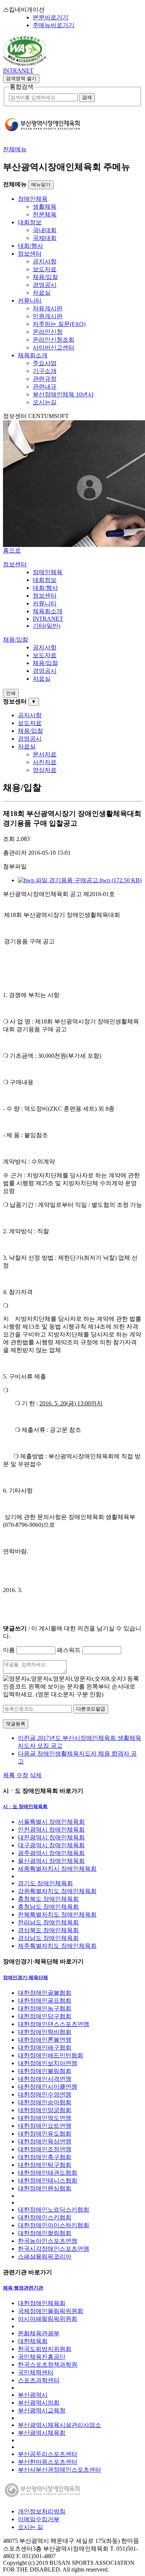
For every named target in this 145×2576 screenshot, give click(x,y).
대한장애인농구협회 (45, 2008)
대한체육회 (33, 2341)
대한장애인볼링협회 (45, 2071)
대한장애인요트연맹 (45, 2126)
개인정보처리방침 (42, 2511)
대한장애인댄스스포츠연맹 (54, 2024)
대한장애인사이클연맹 (48, 2087)
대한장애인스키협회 (45, 2217)
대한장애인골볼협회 (45, 1993)
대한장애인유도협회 (45, 2134)
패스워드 (69, 1650)
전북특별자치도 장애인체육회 (57, 1914)
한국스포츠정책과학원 (48, 2365)
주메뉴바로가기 (54, 25)
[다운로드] (25, 64)
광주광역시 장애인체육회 (51, 1853)
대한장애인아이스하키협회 (54, 2225)
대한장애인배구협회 (45, 2047)
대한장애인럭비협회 (45, 2032)
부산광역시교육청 (42, 2410)
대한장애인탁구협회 (45, 2165)
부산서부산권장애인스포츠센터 (59, 2470)
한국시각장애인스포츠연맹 (54, 2249)
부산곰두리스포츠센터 (48, 2454)
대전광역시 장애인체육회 (51, 1837)
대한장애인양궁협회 (45, 2110)
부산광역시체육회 (42, 2433)
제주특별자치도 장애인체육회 (57, 1946)
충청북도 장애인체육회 (48, 1899)
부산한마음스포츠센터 (48, 2462)
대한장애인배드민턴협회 (51, 2055)
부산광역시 (33, 2395)
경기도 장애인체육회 (45, 1883)
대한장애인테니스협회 (48, 2181)
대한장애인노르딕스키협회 (54, 2210)
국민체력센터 (36, 2372)
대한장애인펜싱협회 (45, 2188)
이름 (9, 1650)
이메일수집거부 (39, 2519)
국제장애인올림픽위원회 (51, 2311)
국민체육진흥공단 (42, 2357)
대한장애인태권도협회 (48, 2173)
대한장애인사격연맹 (45, 2079)
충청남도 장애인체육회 (48, 1907)
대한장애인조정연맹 (45, 2149)
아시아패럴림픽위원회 (48, 2319)
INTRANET (18, 71)
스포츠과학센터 (39, 2380)
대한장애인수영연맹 (45, 2094)
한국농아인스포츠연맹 (48, 2241)
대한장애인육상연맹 (45, 2141)
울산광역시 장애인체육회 (51, 1861)
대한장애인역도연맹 (45, 2118)
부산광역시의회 (39, 2403)
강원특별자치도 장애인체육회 (57, 1891)
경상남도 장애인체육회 (48, 1938)
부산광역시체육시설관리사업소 (59, 2425)
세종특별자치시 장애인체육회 (57, 1869)
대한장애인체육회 (42, 2303)
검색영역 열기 (21, 78)
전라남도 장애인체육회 (48, 1922)
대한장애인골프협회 (45, 2001)
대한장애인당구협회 (45, 2016)
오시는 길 (30, 2527)
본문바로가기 (51, 17)
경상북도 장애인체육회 (48, 1930)
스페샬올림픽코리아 (45, 2257)
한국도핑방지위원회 (45, 2349)
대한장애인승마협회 (45, 2102)
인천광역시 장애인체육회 (51, 1830)
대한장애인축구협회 (45, 2157)
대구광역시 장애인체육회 (51, 1845)
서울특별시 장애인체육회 (51, 1822)
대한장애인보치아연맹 (48, 2063)
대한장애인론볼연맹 (45, 2040)
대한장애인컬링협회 (45, 2233)
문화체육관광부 (39, 2333)
